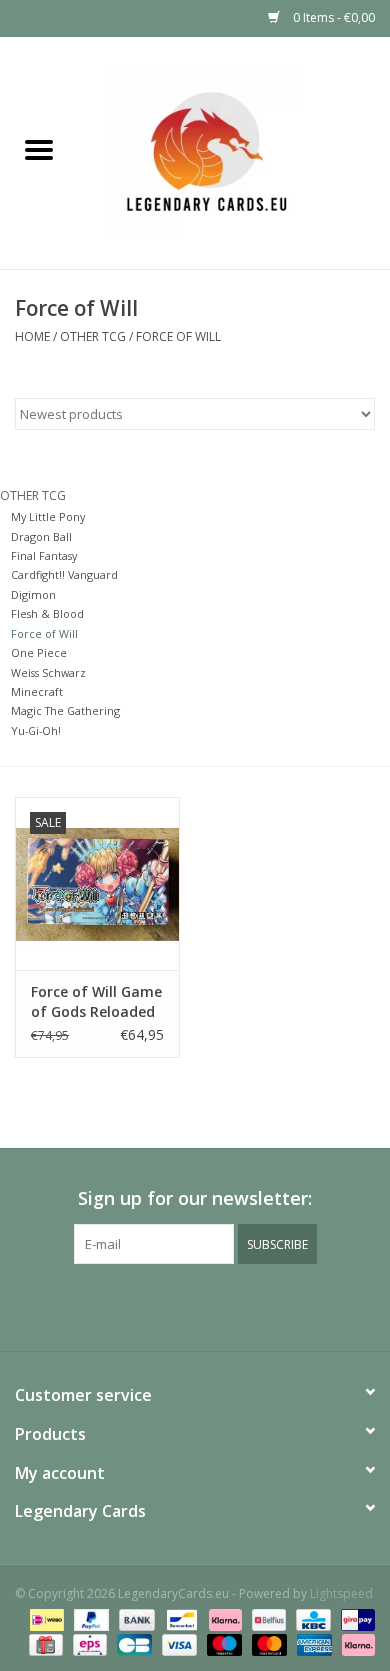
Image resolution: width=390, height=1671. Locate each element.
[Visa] (177, 1643)
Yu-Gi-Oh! (36, 730)
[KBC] (311, 1618)
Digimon (33, 594)
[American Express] (312, 1643)
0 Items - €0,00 (332, 17)
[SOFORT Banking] (223, 1618)
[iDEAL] (45, 1618)
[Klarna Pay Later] (355, 1643)
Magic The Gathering (65, 710)
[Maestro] (222, 1643)
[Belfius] (267, 1618)
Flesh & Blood (47, 613)
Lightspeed (341, 1593)
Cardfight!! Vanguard (64, 574)
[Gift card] (44, 1643)
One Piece (39, 652)
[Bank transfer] (134, 1618)
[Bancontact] (180, 1618)
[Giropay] (354, 1618)
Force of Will (178, 336)
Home (32, 336)
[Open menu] (39, 149)
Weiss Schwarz (48, 672)
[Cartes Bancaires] (132, 1643)
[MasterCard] (267, 1643)
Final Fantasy (44, 555)
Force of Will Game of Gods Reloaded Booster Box (96, 1002)
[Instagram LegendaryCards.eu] (195, 1305)
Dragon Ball (41, 536)
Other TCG (93, 336)
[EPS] (88, 1643)
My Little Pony (48, 516)
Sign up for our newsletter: (195, 1198)
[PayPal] (89, 1618)
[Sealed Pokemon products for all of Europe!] (234, 151)
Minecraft (37, 691)
